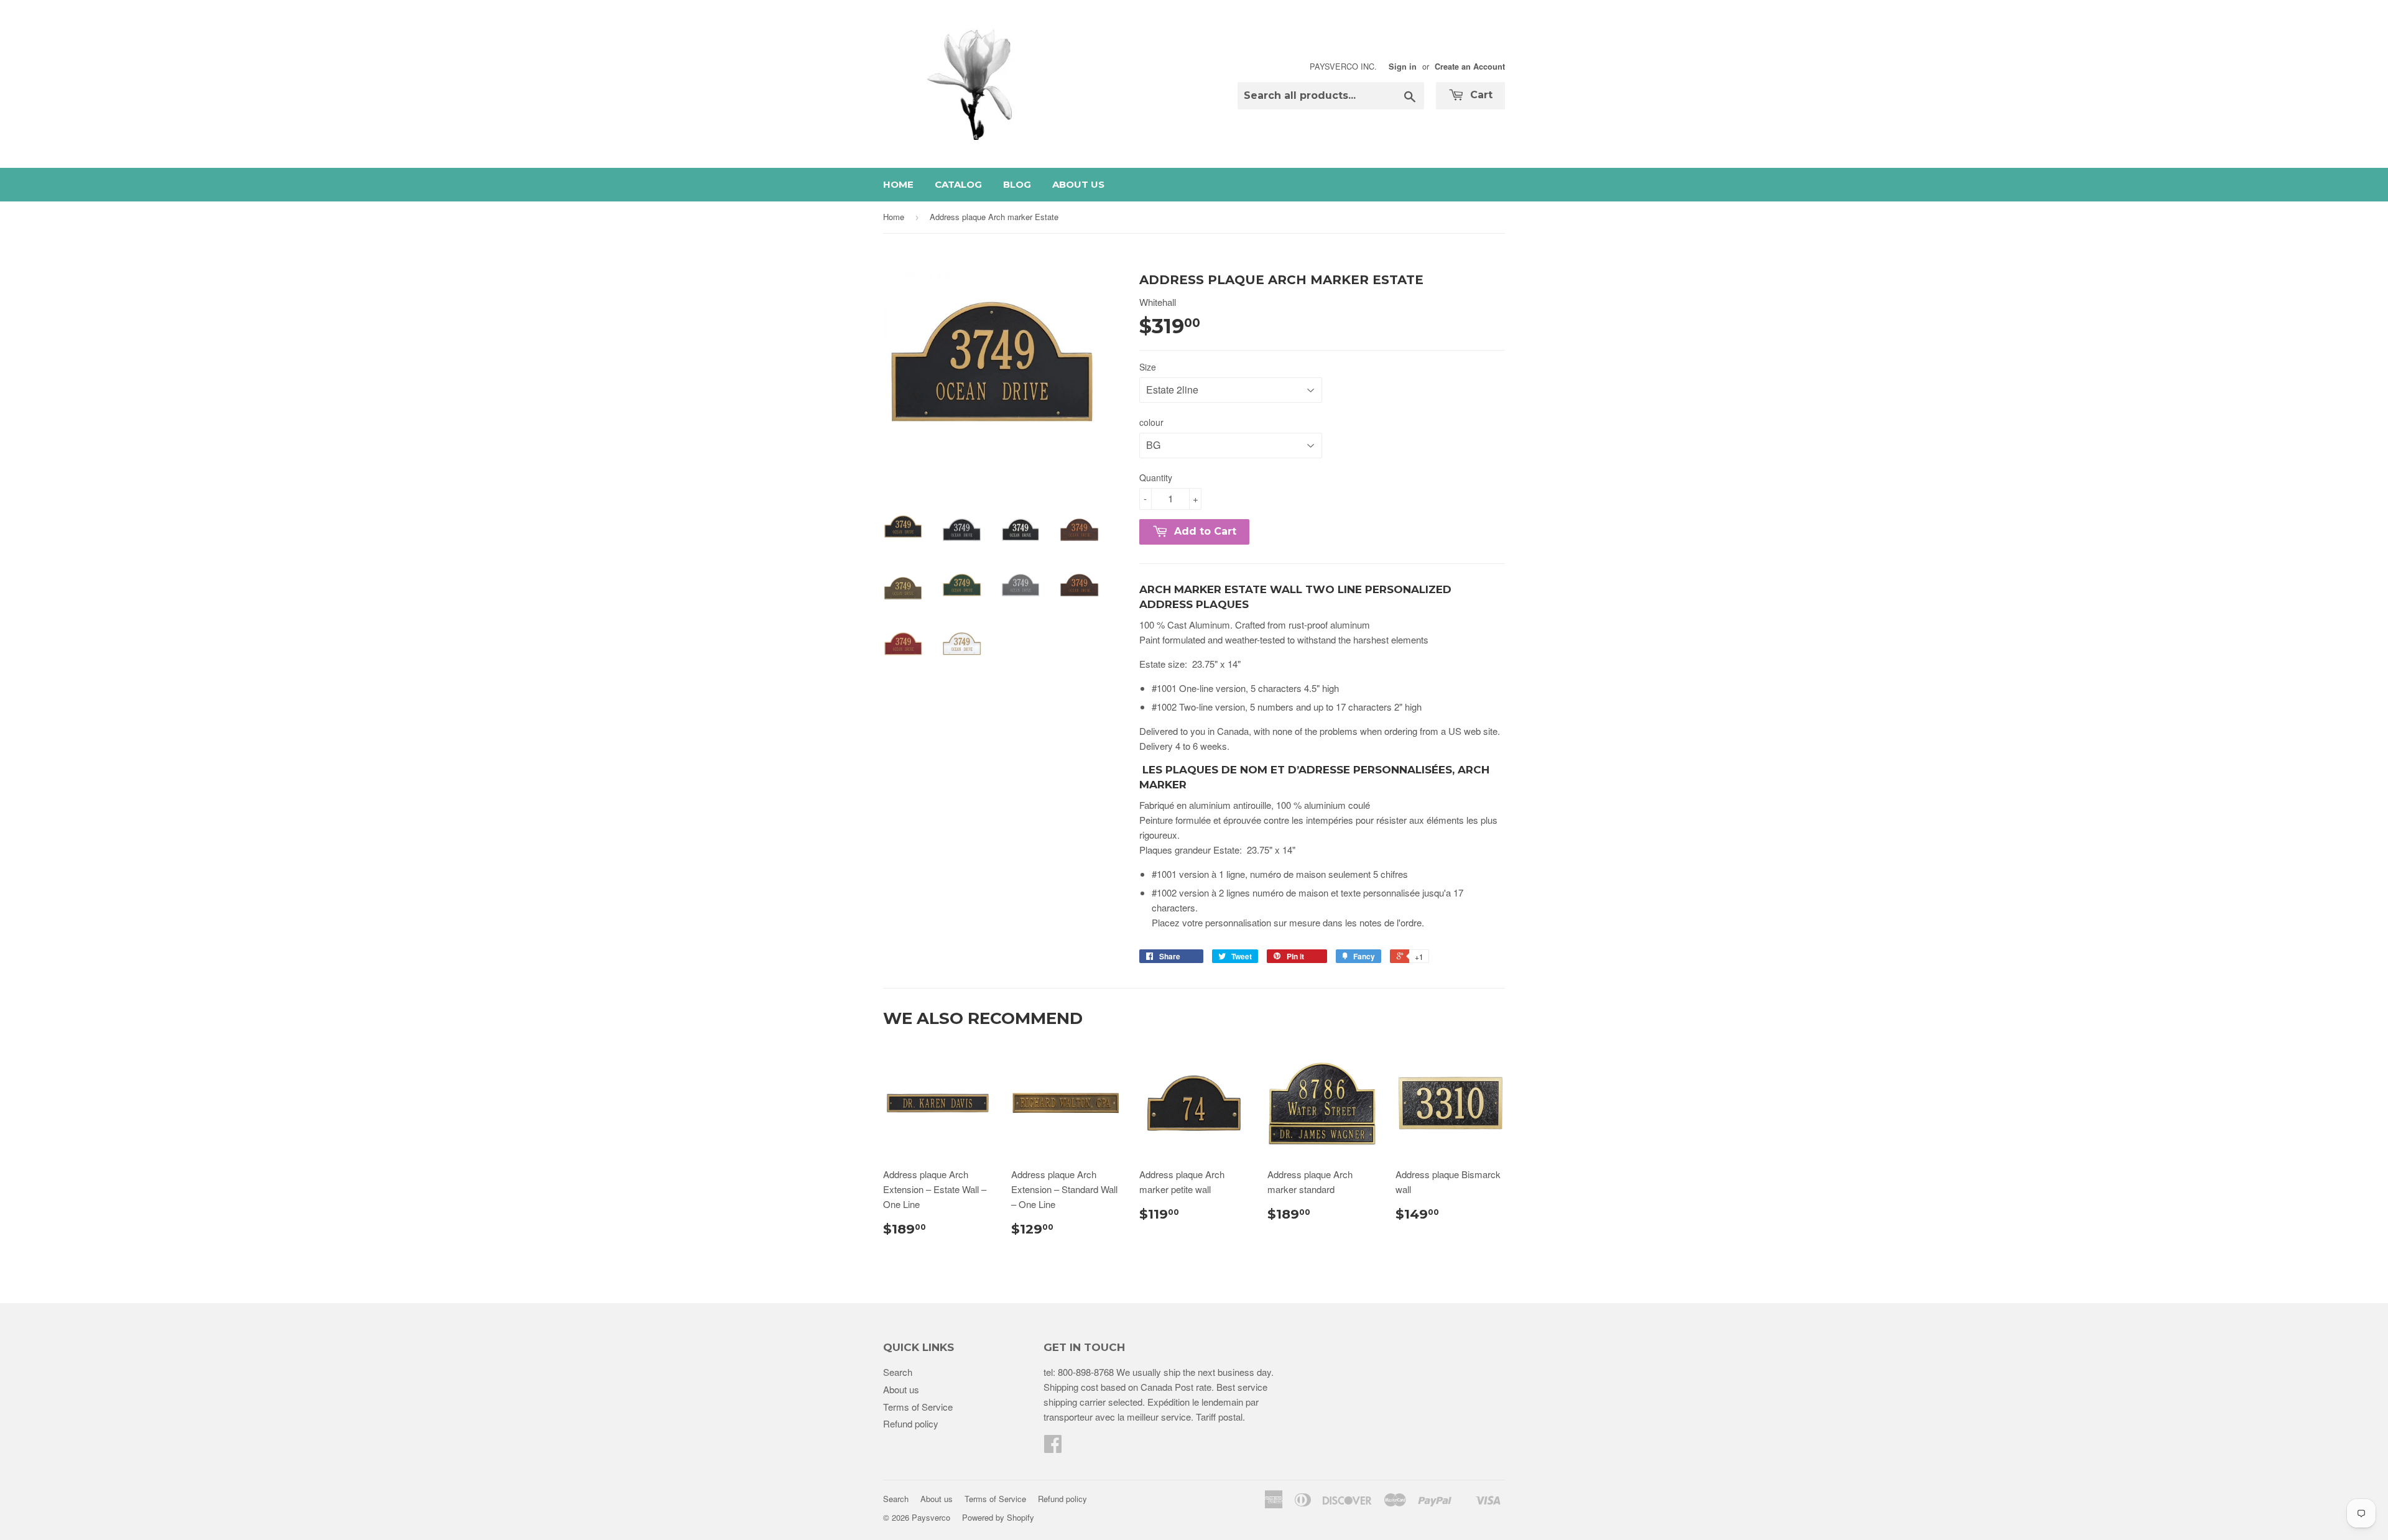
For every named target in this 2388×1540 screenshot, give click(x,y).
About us (1078, 184)
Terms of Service (918, 1407)
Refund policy (911, 1423)
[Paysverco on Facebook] (1053, 1447)
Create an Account (1470, 67)
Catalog (958, 184)
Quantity (1156, 477)
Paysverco (931, 1517)
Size (1148, 367)
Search (898, 1372)
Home (898, 184)
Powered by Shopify (998, 1517)
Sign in (1403, 67)
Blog (1017, 184)
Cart (1480, 95)
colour (1151, 422)
